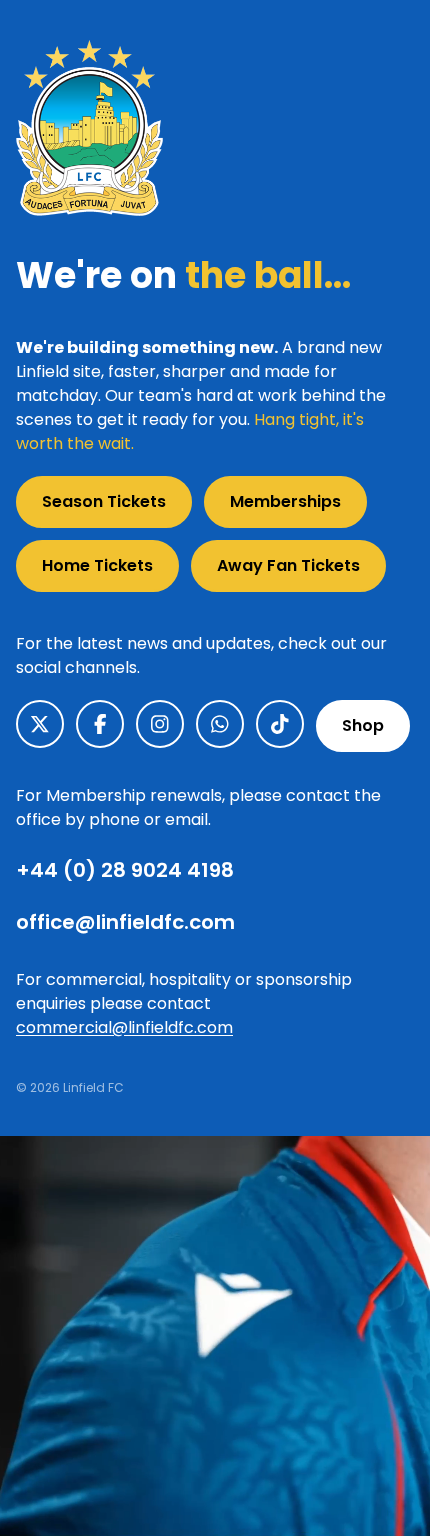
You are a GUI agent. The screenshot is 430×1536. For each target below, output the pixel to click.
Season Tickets (104, 501)
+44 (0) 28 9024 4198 (125, 870)
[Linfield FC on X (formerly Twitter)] (40, 724)
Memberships (285, 501)
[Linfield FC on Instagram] (160, 724)
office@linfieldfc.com (125, 922)
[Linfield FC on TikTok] (280, 724)
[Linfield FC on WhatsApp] (220, 724)
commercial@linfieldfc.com (124, 1027)
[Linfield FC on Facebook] (100, 724)
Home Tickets (97, 565)
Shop (363, 725)
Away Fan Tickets (288, 565)
